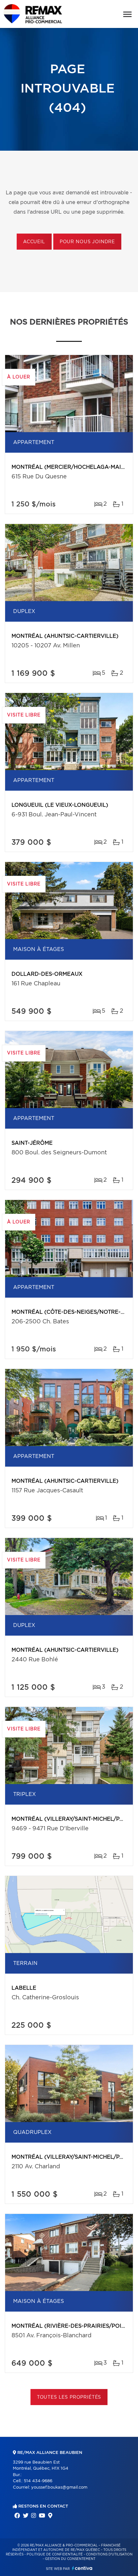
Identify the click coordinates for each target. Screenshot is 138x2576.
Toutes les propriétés (69, 2397)
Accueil (34, 242)
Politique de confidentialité (55, 2554)
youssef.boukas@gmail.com (59, 2487)
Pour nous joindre (87, 242)
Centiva (82, 2568)
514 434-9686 (38, 2481)
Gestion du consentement (70, 2559)
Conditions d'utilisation (109, 2554)
